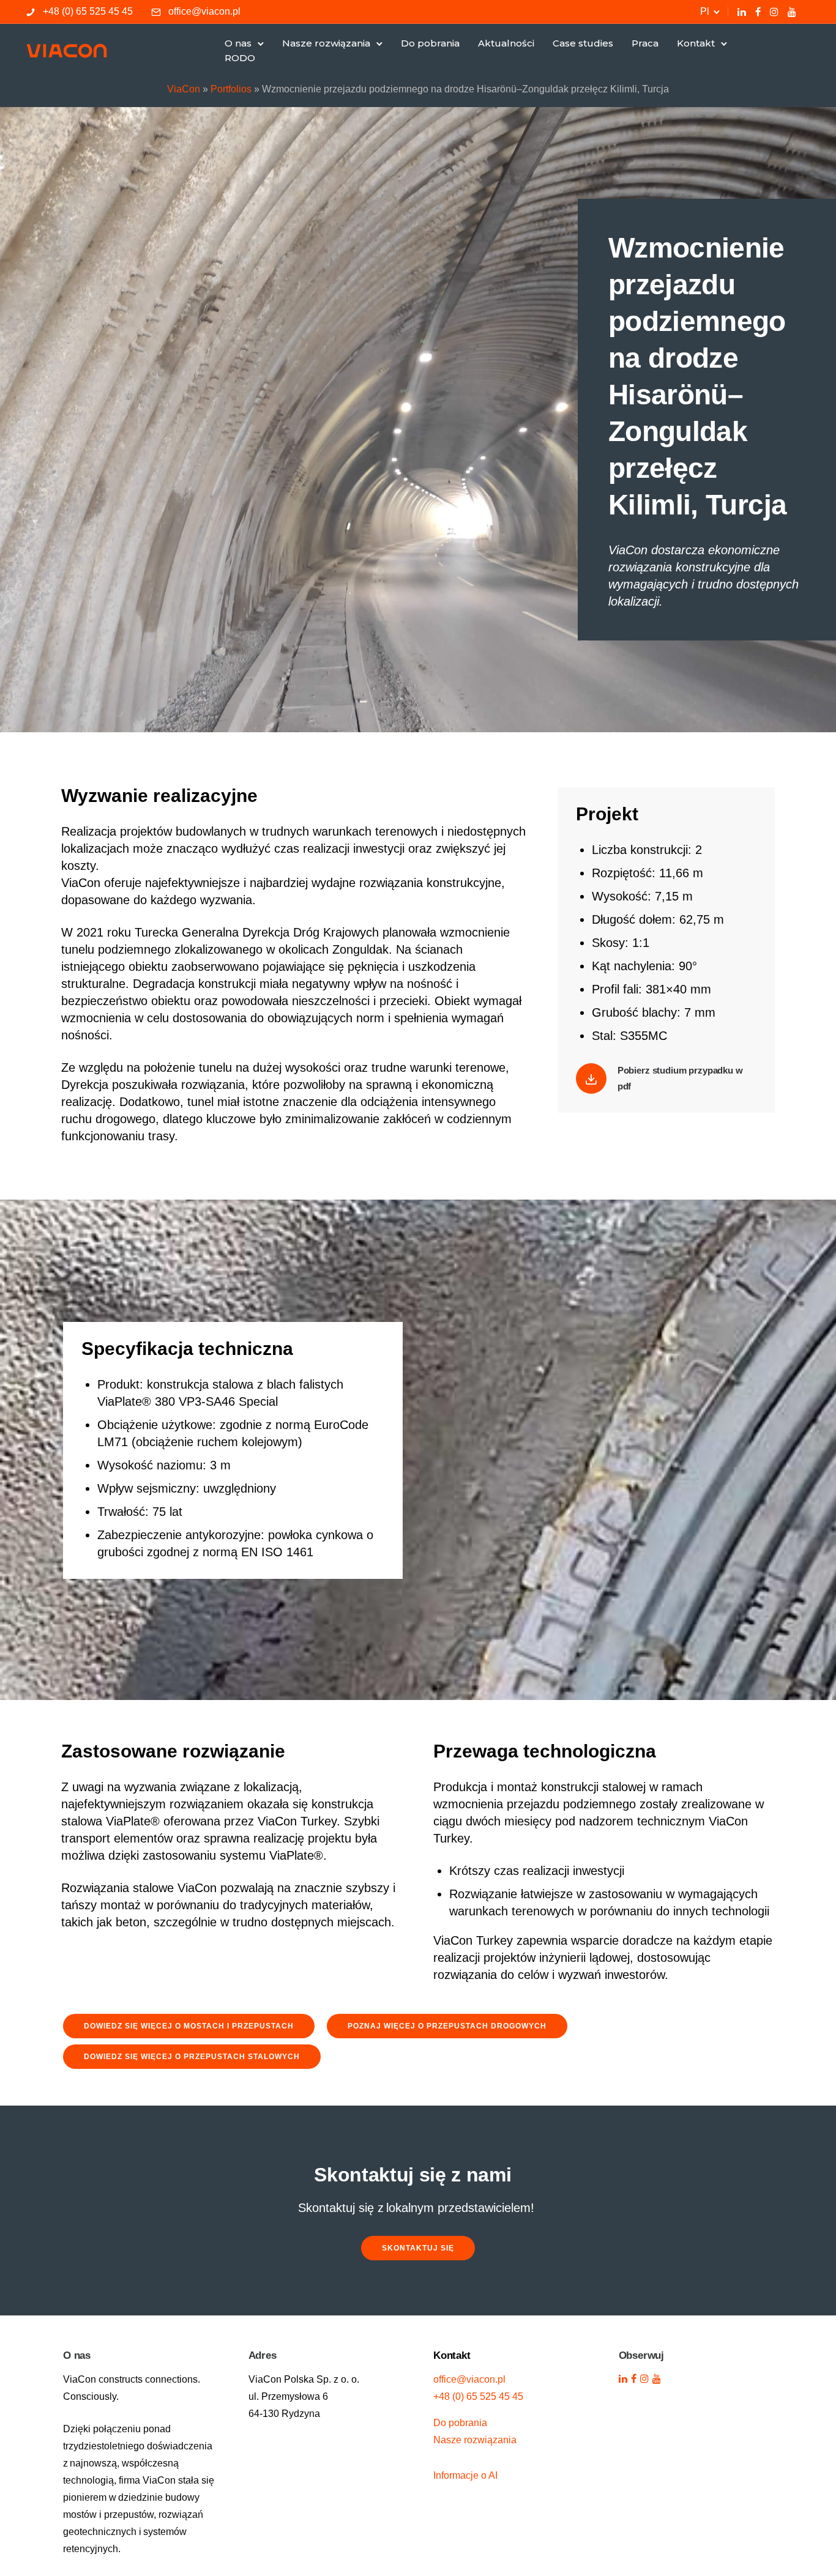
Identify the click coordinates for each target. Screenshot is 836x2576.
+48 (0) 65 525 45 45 (88, 11)
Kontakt (696, 43)
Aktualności (506, 43)
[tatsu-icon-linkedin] (742, 12)
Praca (645, 43)
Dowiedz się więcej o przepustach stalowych (192, 2057)
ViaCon (184, 89)
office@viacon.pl (204, 11)
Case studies (583, 43)
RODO (240, 58)
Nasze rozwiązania (326, 43)
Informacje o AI (465, 2475)
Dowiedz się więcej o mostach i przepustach (189, 2026)
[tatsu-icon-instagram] (774, 12)
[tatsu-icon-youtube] (792, 12)
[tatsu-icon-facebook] (758, 12)
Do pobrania (430, 43)
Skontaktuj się (418, 2248)
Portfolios (231, 89)
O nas (238, 43)
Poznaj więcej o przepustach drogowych (447, 2026)
